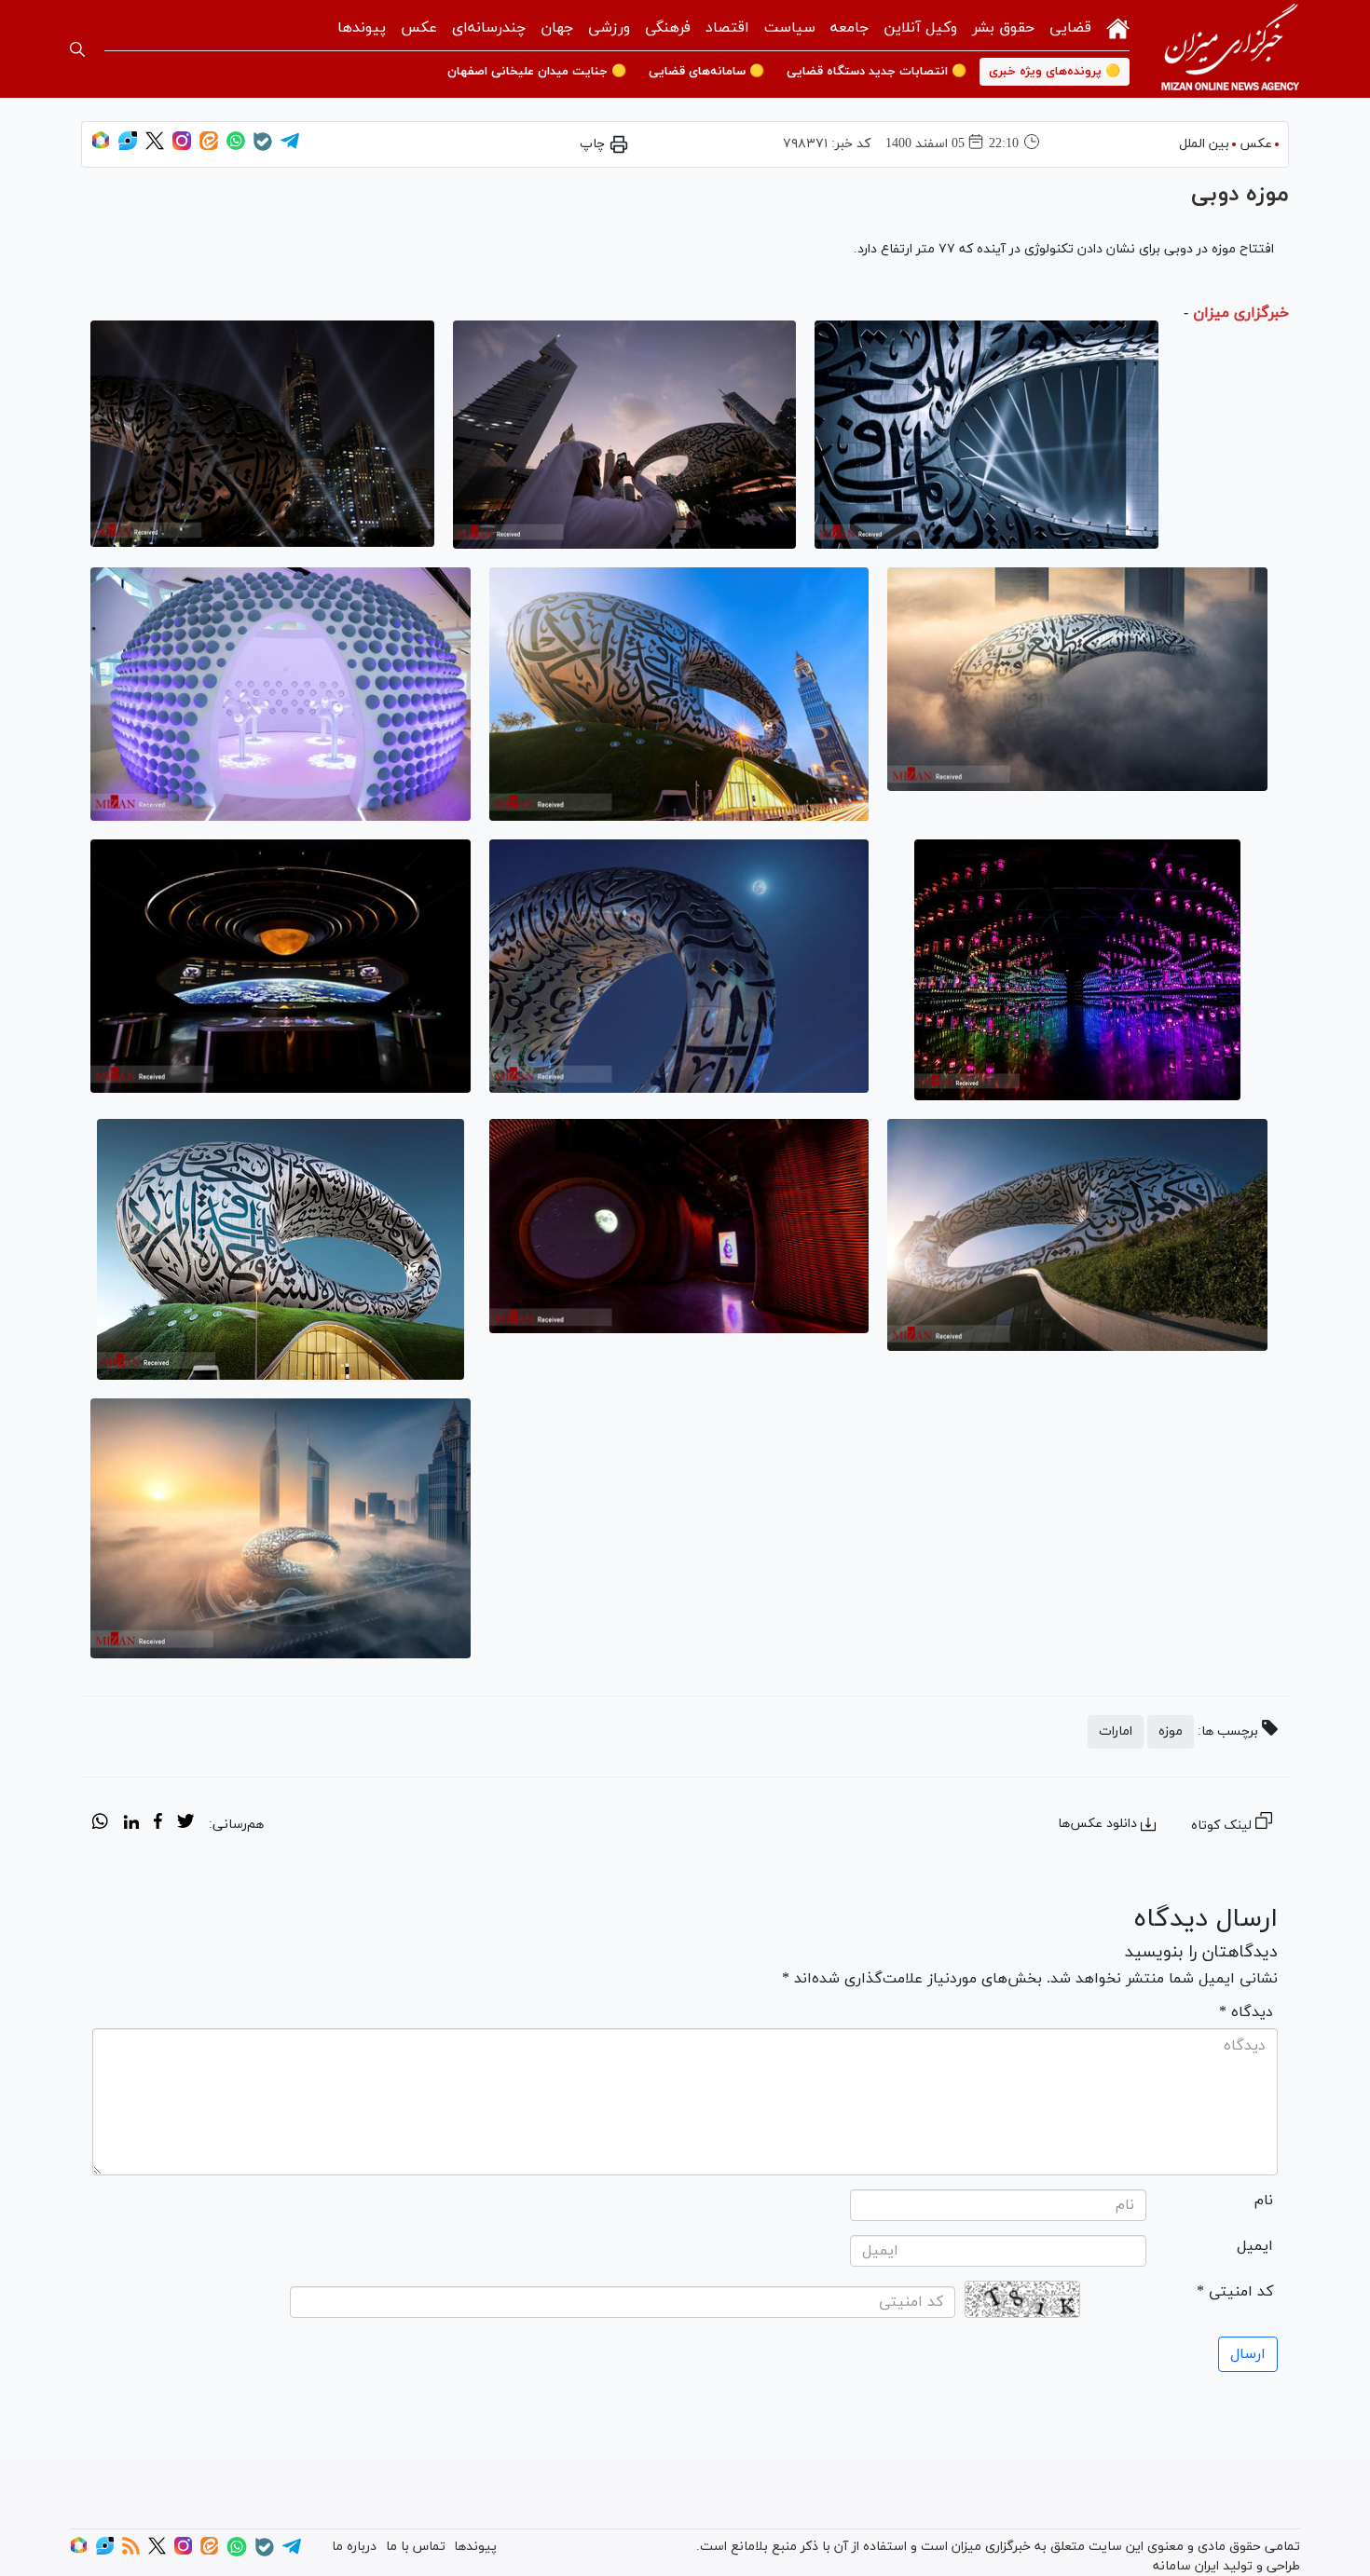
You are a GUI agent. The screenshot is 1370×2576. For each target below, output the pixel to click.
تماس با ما (416, 2547)
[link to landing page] (1230, 49)
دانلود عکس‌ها (1097, 1824)
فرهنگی (668, 28)
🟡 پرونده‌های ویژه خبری (1055, 72)
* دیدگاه (1246, 2012)
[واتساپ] (236, 147)
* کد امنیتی (1235, 2292)
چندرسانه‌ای (489, 28)
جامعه (849, 28)
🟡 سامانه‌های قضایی (706, 72)
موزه (1171, 1731)
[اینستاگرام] (182, 147)
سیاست (790, 28)
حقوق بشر (1003, 28)
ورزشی (609, 28)
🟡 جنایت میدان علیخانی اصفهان (537, 72)
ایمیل (1255, 2246)
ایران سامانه (1186, 2566)
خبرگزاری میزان (1241, 313)
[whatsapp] (100, 1824)
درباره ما (354, 2547)
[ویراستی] (128, 147)
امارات (1116, 1731)
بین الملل (1204, 144)
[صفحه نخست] (1118, 27)
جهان (557, 28)
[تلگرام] (290, 147)
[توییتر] (155, 147)
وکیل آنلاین (920, 28)
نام (1264, 2201)
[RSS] (131, 2551)
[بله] (263, 148)
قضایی (1070, 28)
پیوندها (362, 28)
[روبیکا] (101, 147)
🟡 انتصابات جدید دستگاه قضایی (877, 72)
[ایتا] (209, 147)
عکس (419, 28)
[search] (77, 49)
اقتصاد (727, 28)
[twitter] (185, 1824)
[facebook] (158, 1824)
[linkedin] (131, 1824)
